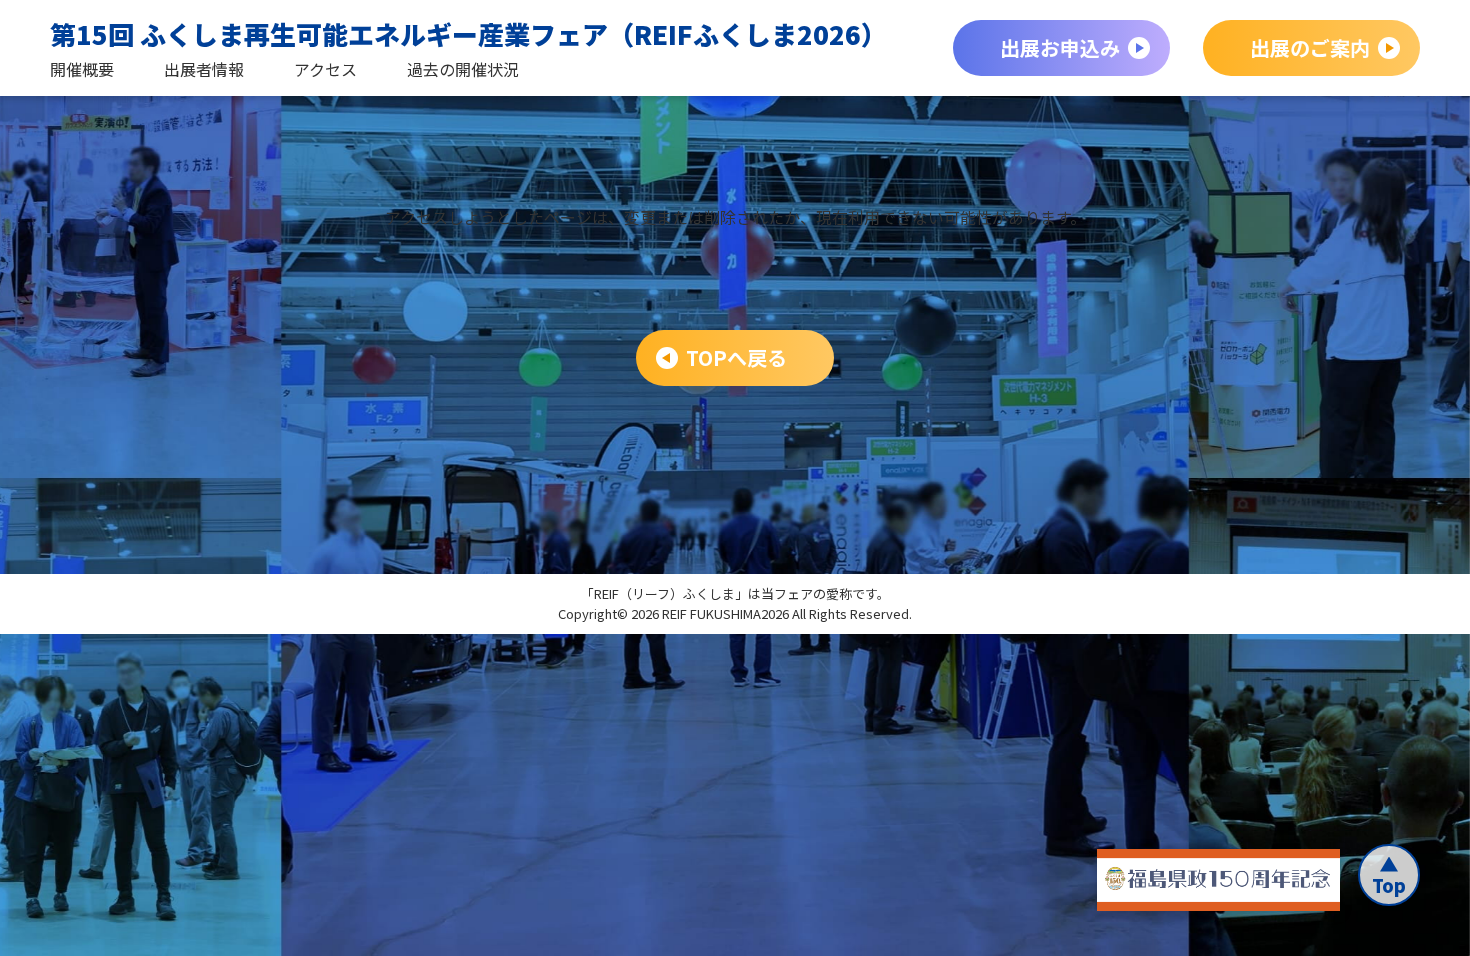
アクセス (325, 69)
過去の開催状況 (463, 69)
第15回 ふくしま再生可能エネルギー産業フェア (468, 33)
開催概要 (82, 69)
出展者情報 (204, 69)
